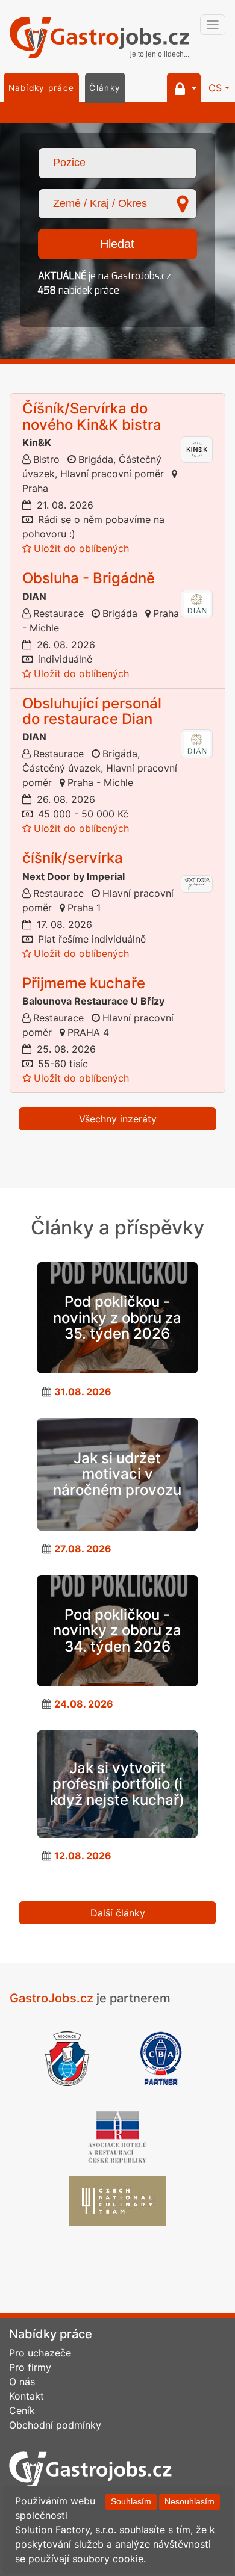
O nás (22, 2382)
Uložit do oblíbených (81, 548)
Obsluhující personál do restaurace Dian (92, 711)
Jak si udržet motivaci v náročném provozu (117, 1474)
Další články (118, 1913)
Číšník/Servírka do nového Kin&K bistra (92, 416)
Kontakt (27, 2396)
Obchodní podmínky (55, 2425)
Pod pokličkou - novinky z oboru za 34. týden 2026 (117, 1630)
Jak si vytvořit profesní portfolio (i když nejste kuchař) (117, 1784)
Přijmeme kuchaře (84, 983)
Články (105, 88)
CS (215, 88)
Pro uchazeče (40, 2353)
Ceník (22, 2410)
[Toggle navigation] (213, 25)
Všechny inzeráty (118, 1119)
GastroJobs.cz (99, 39)
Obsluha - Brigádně (89, 578)
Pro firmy (30, 2367)
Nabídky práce (42, 88)
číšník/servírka (73, 858)
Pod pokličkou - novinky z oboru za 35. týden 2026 (117, 1317)
